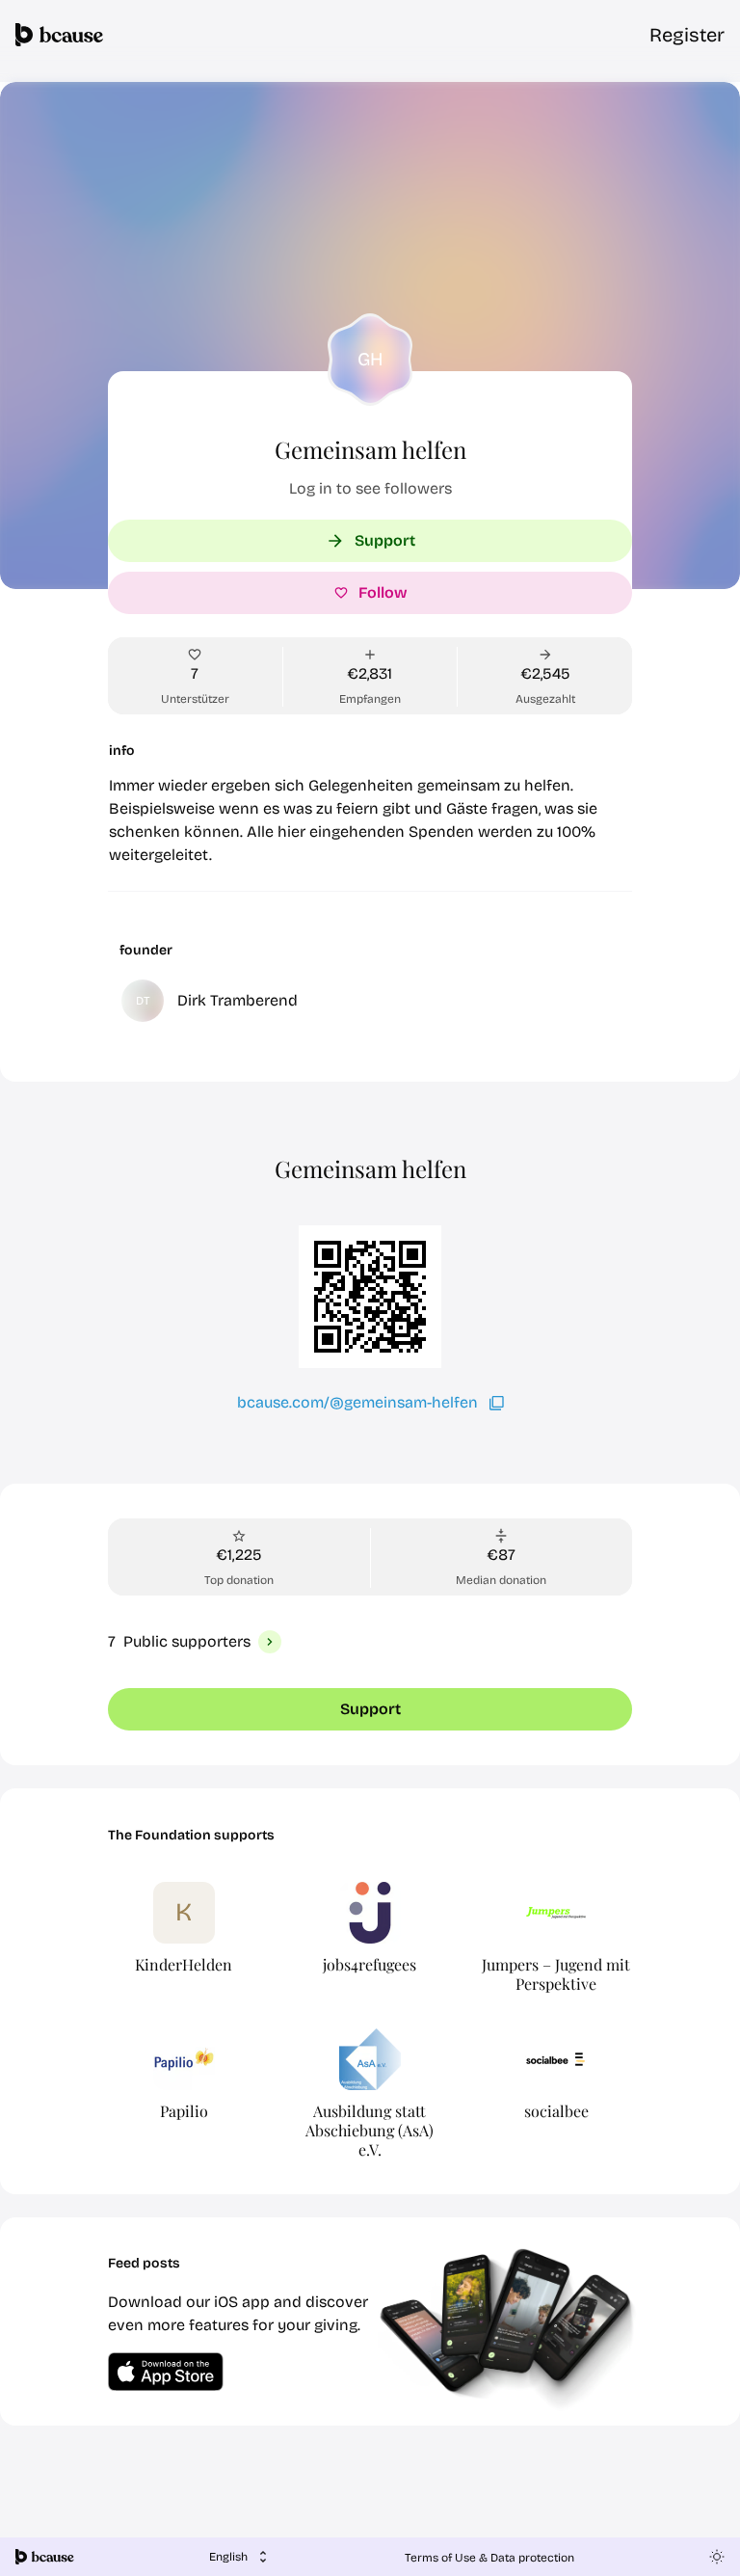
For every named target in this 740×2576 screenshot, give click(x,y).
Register (687, 35)
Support (385, 540)
